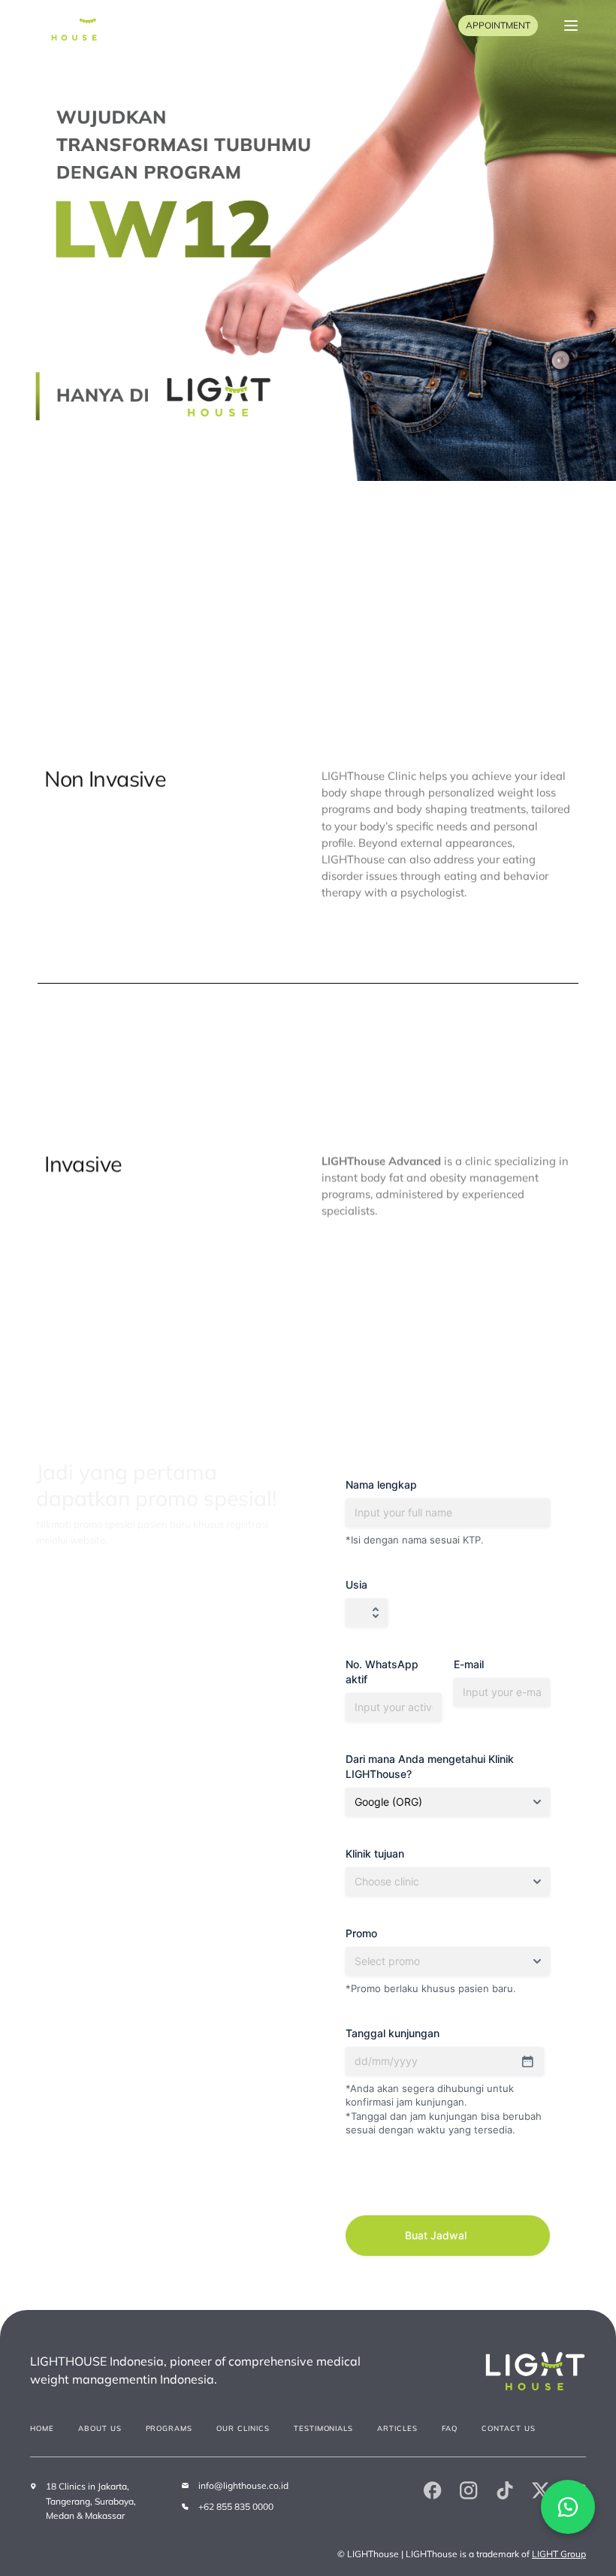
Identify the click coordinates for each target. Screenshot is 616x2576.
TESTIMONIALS (324, 2428)
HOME (42, 2428)
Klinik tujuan (375, 1853)
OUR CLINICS (243, 2428)
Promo (361, 1933)
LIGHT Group (559, 2554)
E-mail (469, 1664)
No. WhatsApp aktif (382, 1672)
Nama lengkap (381, 1485)
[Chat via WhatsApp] (568, 2507)
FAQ (450, 2428)
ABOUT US (100, 2428)
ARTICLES (397, 2428)
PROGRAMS (169, 2428)
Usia (356, 1584)
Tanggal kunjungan (393, 2033)
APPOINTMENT (498, 25)
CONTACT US (509, 2428)
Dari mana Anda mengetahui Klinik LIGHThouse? (430, 1766)
